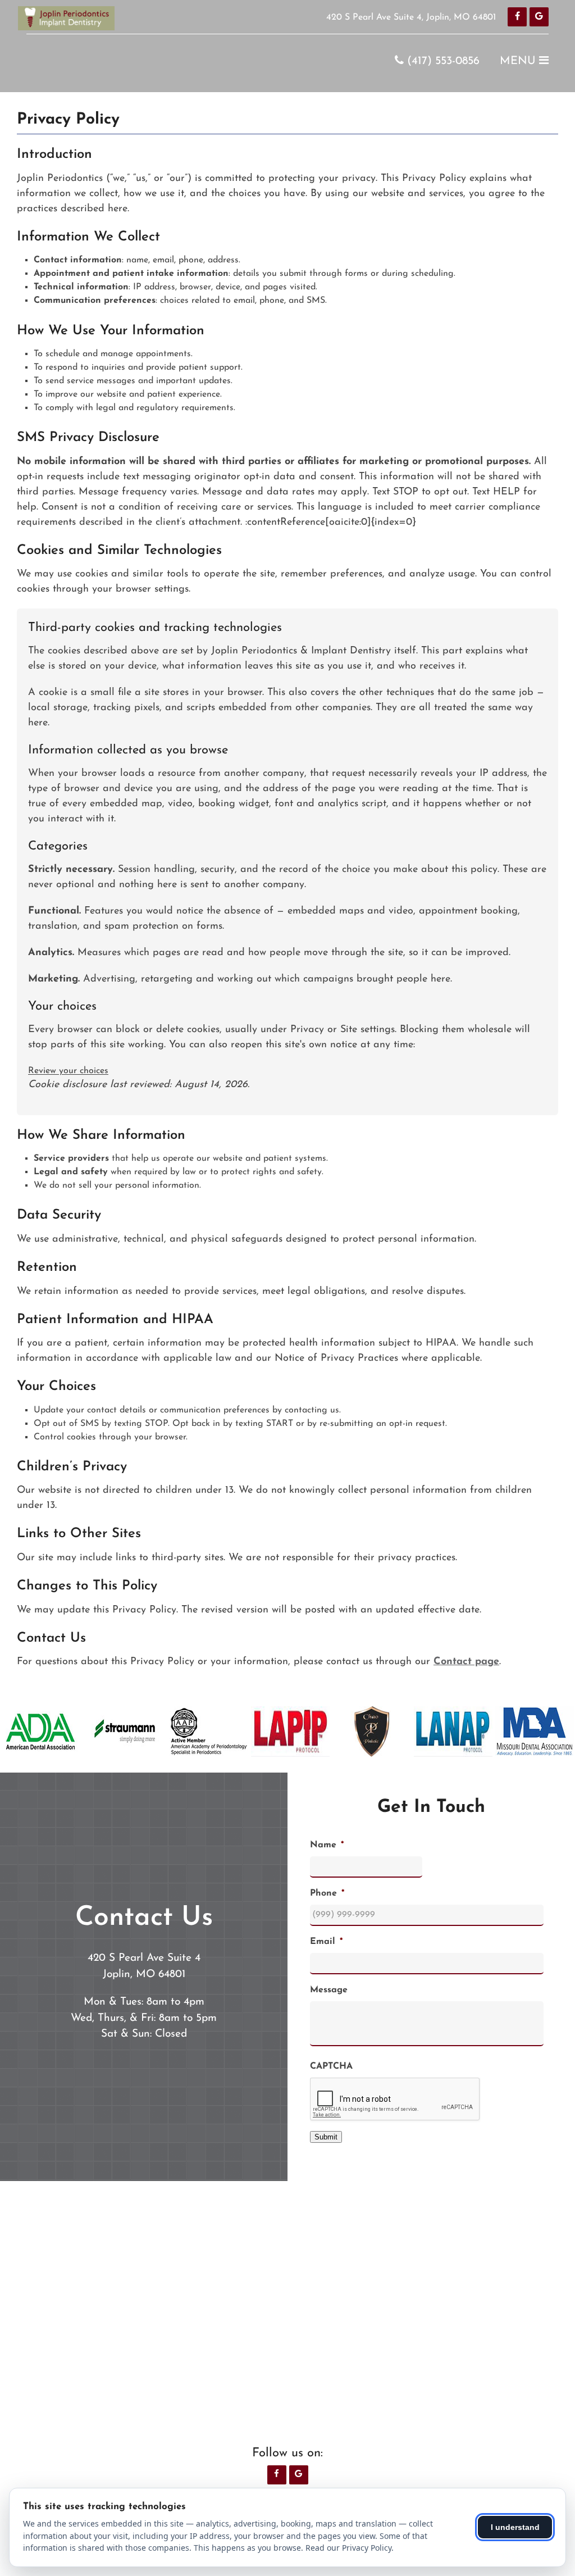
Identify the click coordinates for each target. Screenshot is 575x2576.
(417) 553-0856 (442, 61)
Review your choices (68, 1071)
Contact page (466, 1662)
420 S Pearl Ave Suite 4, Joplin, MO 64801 (411, 17)
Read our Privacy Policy (348, 2548)
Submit (326, 2137)
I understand (515, 2527)
